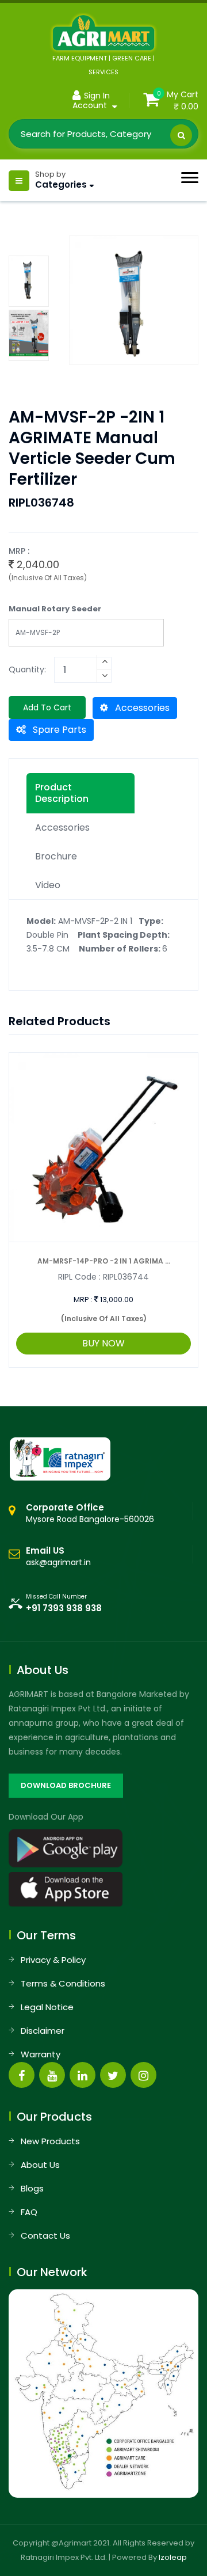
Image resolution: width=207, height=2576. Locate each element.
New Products (50, 2141)
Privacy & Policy (53, 1960)
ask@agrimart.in (58, 1562)
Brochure (56, 856)
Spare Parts (58, 730)
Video (48, 885)
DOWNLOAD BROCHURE (66, 1785)
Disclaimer (43, 2031)
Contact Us (45, 2236)
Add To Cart (47, 707)
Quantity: (27, 669)
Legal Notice (47, 2007)
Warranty (41, 2054)
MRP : (83, 1300)
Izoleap (173, 2557)
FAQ (29, 2212)
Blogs (32, 2188)
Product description (62, 793)
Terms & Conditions (63, 1983)
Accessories (141, 708)
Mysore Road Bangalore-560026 (90, 1513)
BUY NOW (103, 1343)
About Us (40, 2165)
